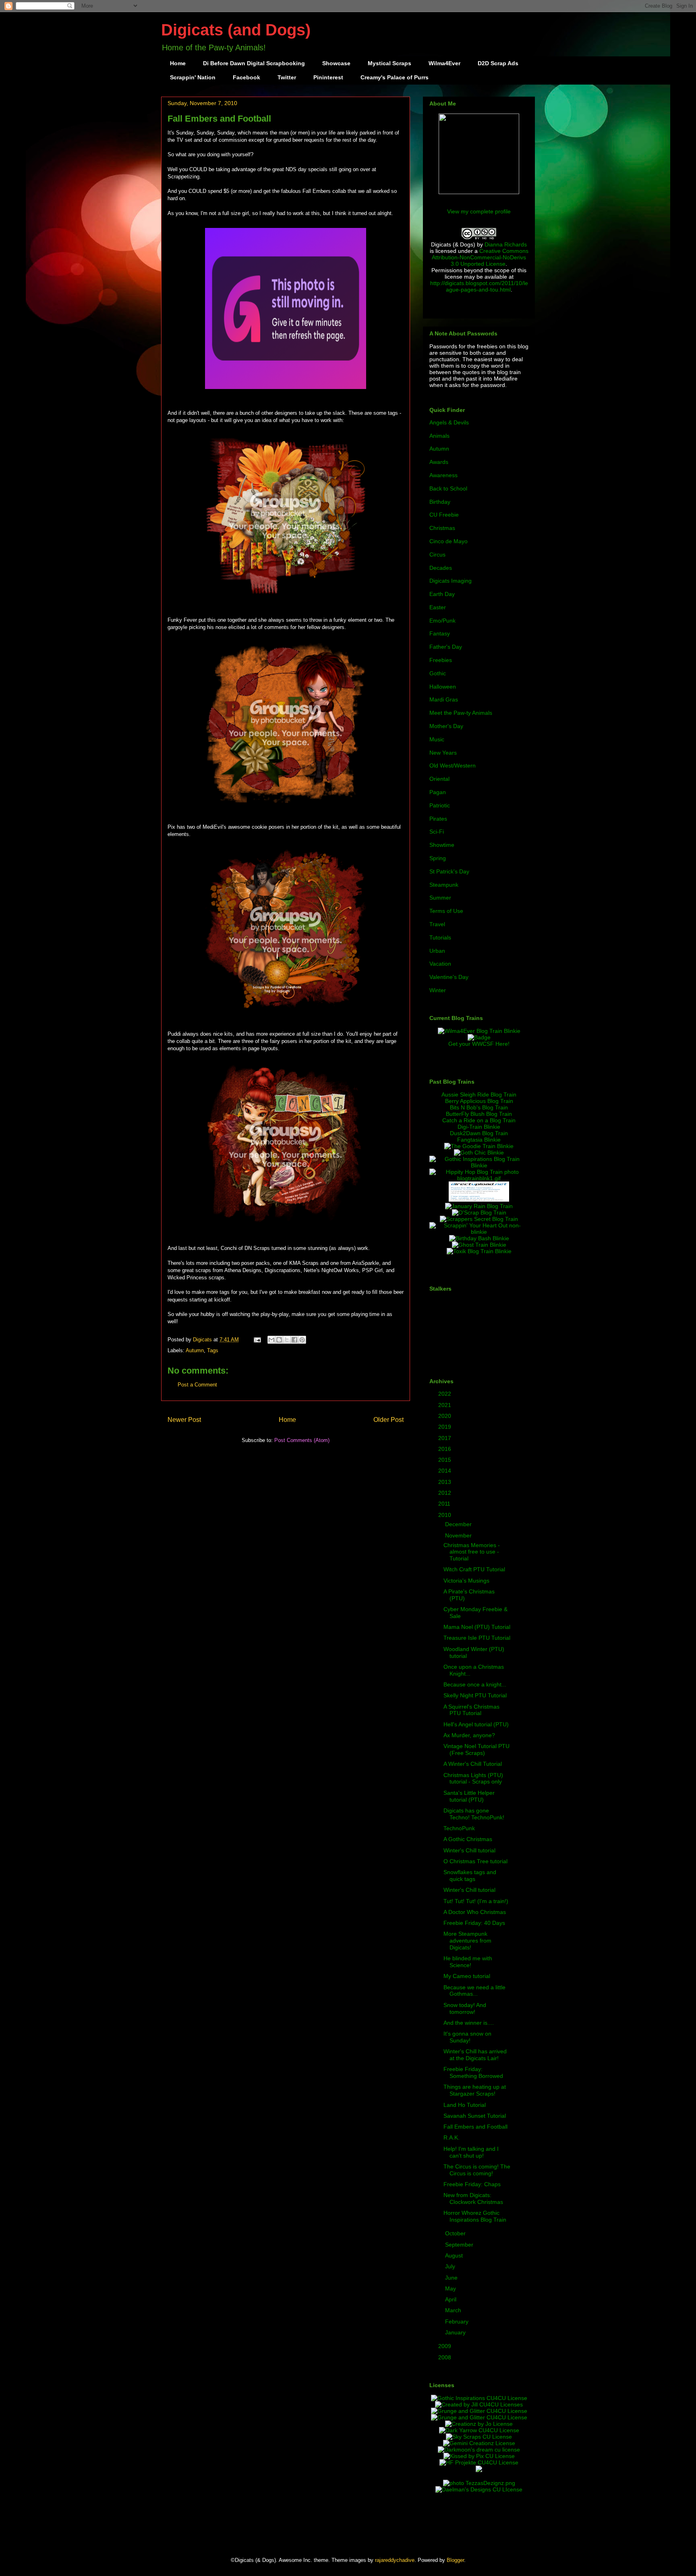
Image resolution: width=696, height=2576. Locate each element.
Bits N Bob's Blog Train (479, 1107)
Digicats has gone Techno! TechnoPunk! (474, 1814)
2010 (445, 1515)
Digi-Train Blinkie (479, 1127)
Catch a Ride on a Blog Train (479, 1120)
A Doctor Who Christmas (475, 1912)
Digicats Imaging (451, 581)
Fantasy (440, 633)
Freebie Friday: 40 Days (474, 1923)
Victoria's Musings (466, 1581)
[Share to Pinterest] (302, 1340)
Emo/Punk (442, 621)
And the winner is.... (469, 2023)
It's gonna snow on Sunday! (467, 2037)
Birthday (440, 502)
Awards (439, 462)
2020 (445, 1416)
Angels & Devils (449, 422)
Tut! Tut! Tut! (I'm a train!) (476, 1901)
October (456, 2233)
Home (178, 63)
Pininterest (328, 77)
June (452, 2278)
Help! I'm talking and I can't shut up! (471, 2152)
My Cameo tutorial (467, 1976)
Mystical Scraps (389, 63)
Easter (438, 607)
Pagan (438, 792)
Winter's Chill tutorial (469, 1850)
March (454, 2310)
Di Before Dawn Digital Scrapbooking (254, 63)
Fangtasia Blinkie (479, 1140)
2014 (445, 1471)
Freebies (441, 660)
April (452, 2299)
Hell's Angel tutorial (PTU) (476, 1724)
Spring (438, 858)
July (451, 2266)
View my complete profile (479, 211)
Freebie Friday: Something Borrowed (473, 2072)
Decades (441, 568)
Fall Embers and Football (475, 2127)
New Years (443, 753)
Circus (437, 555)
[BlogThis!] (279, 1340)
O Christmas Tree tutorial (475, 1861)
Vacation (440, 964)
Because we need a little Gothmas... (474, 1991)
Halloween (443, 687)
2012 (445, 1493)
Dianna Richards (506, 244)
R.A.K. (452, 2137)
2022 (445, 1394)
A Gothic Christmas (468, 1839)
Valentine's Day (449, 977)
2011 (445, 1504)
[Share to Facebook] (294, 1340)
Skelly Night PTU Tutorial (475, 1695)
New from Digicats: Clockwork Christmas (473, 2198)
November (459, 1535)
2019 (445, 1427)
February (458, 2322)
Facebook (246, 77)
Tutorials (440, 937)
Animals (439, 436)
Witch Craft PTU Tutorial (474, 1569)
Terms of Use (446, 911)
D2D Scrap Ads (498, 63)
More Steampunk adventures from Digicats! (467, 1941)
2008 (445, 2357)
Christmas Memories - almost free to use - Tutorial (472, 1552)
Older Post (388, 1420)
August (455, 2255)
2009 (445, 2346)
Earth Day (442, 594)
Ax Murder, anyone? (469, 1735)
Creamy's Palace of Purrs (395, 77)
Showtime (442, 845)
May (451, 2288)
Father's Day (446, 647)
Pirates (438, 819)
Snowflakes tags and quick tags (470, 1876)
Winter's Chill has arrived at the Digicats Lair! (475, 2055)
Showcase (336, 63)
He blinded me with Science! (468, 1962)
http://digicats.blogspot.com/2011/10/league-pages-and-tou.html (479, 286)
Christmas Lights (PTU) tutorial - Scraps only (473, 1778)
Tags (213, 1350)
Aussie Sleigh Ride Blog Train (479, 1095)
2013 (445, 1482)
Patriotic (440, 805)
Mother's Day (446, 726)
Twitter (287, 77)
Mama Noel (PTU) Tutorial (477, 1627)
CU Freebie (444, 515)
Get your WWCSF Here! (479, 1044)
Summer (440, 898)
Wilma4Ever (444, 63)
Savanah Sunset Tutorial (475, 2116)
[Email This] (271, 1340)
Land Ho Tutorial (465, 2105)
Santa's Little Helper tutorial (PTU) (469, 1796)
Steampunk (444, 885)
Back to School (448, 488)
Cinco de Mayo (448, 541)
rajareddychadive (395, 2560)
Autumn (195, 1350)
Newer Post (184, 1420)
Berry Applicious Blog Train (479, 1101)
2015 (445, 1460)
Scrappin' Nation (193, 77)
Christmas (442, 528)
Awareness (443, 475)
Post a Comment (197, 1385)
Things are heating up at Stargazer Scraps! (475, 2090)
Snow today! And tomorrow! (465, 2008)
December (459, 1524)
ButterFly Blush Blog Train (479, 1114)
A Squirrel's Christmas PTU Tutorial (471, 1710)
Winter (438, 990)
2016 (445, 1449)
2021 (445, 1405)
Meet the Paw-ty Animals (461, 713)
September (460, 2245)
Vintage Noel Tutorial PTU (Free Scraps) (476, 1749)
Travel (437, 924)
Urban (437, 951)
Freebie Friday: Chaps (472, 2184)
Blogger (455, 2560)
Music (437, 739)
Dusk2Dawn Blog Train (479, 1133)
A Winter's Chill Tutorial (473, 1764)
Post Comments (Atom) (302, 1440)
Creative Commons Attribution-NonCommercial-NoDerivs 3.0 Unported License (480, 257)
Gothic (438, 673)
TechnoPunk (459, 1828)
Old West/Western (453, 766)
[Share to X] (287, 1340)
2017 (445, 1438)
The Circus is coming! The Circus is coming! (477, 2170)
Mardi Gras (444, 699)
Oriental (439, 779)
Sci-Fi (437, 832)
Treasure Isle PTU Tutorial (477, 1638)
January (456, 2332)
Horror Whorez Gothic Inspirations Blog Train (475, 2216)
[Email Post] (257, 1340)
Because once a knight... (475, 1684)
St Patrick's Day (449, 871)
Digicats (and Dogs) (236, 30)
